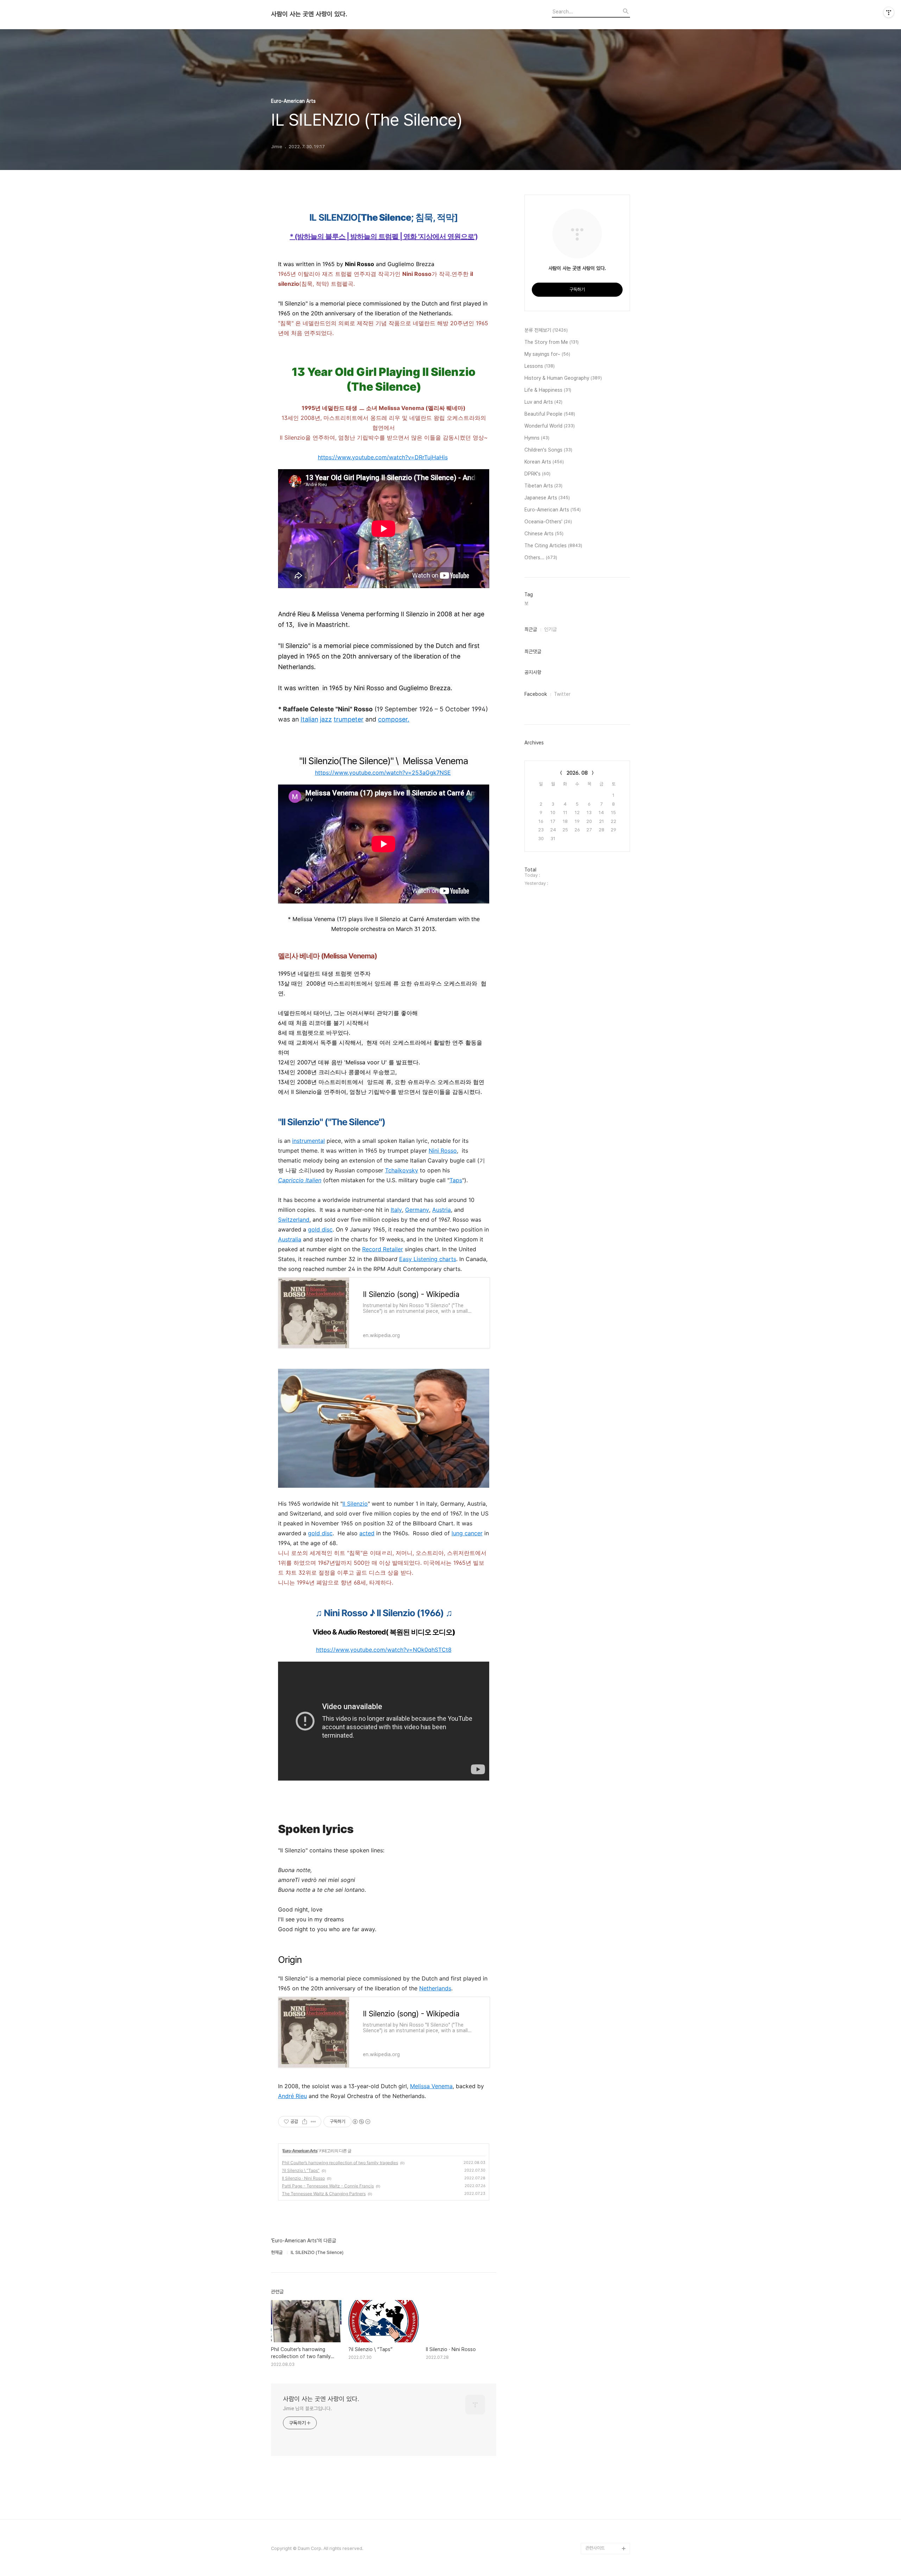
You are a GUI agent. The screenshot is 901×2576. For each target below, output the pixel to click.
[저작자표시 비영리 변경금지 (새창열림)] (361, 2122)
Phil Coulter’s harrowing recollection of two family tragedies (340, 2163)
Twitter (562, 694)
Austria (442, 1210)
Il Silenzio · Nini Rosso (303, 2178)
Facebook (536, 694)
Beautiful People (550, 414)
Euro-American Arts (300, 2151)
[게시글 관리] (313, 2122)
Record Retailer (383, 1249)
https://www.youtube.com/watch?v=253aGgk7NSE (383, 773)
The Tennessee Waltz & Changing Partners (324, 2194)
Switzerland (294, 1220)
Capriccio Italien (300, 1180)
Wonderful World (550, 426)
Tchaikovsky (402, 1170)
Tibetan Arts (543, 486)
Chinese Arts (544, 534)
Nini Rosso (443, 1151)
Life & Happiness (548, 390)
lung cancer (467, 1533)
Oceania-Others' (548, 522)
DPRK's (537, 474)
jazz (326, 719)
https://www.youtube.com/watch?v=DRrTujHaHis (383, 457)
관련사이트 (595, 2548)
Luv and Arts (543, 402)
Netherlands (435, 1988)
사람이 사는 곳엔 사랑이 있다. (309, 14)
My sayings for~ (547, 354)
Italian (309, 719)
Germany (417, 1210)
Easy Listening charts (428, 1259)
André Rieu (292, 2096)
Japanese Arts (547, 498)
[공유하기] (305, 2122)
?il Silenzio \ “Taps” (301, 2170)
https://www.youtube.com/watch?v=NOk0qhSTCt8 (384, 1650)
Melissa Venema (431, 2086)
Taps (456, 1180)
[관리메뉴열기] (889, 12)
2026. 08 (577, 773)
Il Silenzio (355, 1504)
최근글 (531, 629)
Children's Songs (548, 450)
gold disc (320, 1229)
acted (367, 1533)
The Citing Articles (553, 546)
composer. (394, 719)
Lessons (540, 366)
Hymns (537, 438)
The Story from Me (552, 342)
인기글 (550, 629)
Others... (541, 558)
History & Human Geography (563, 378)
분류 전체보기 (546, 330)
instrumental (308, 1141)
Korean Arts (544, 462)
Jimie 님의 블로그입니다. (307, 2408)
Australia (290, 1239)
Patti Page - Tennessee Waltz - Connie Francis (328, 2186)
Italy (396, 1210)
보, (527, 603)
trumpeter (349, 719)
